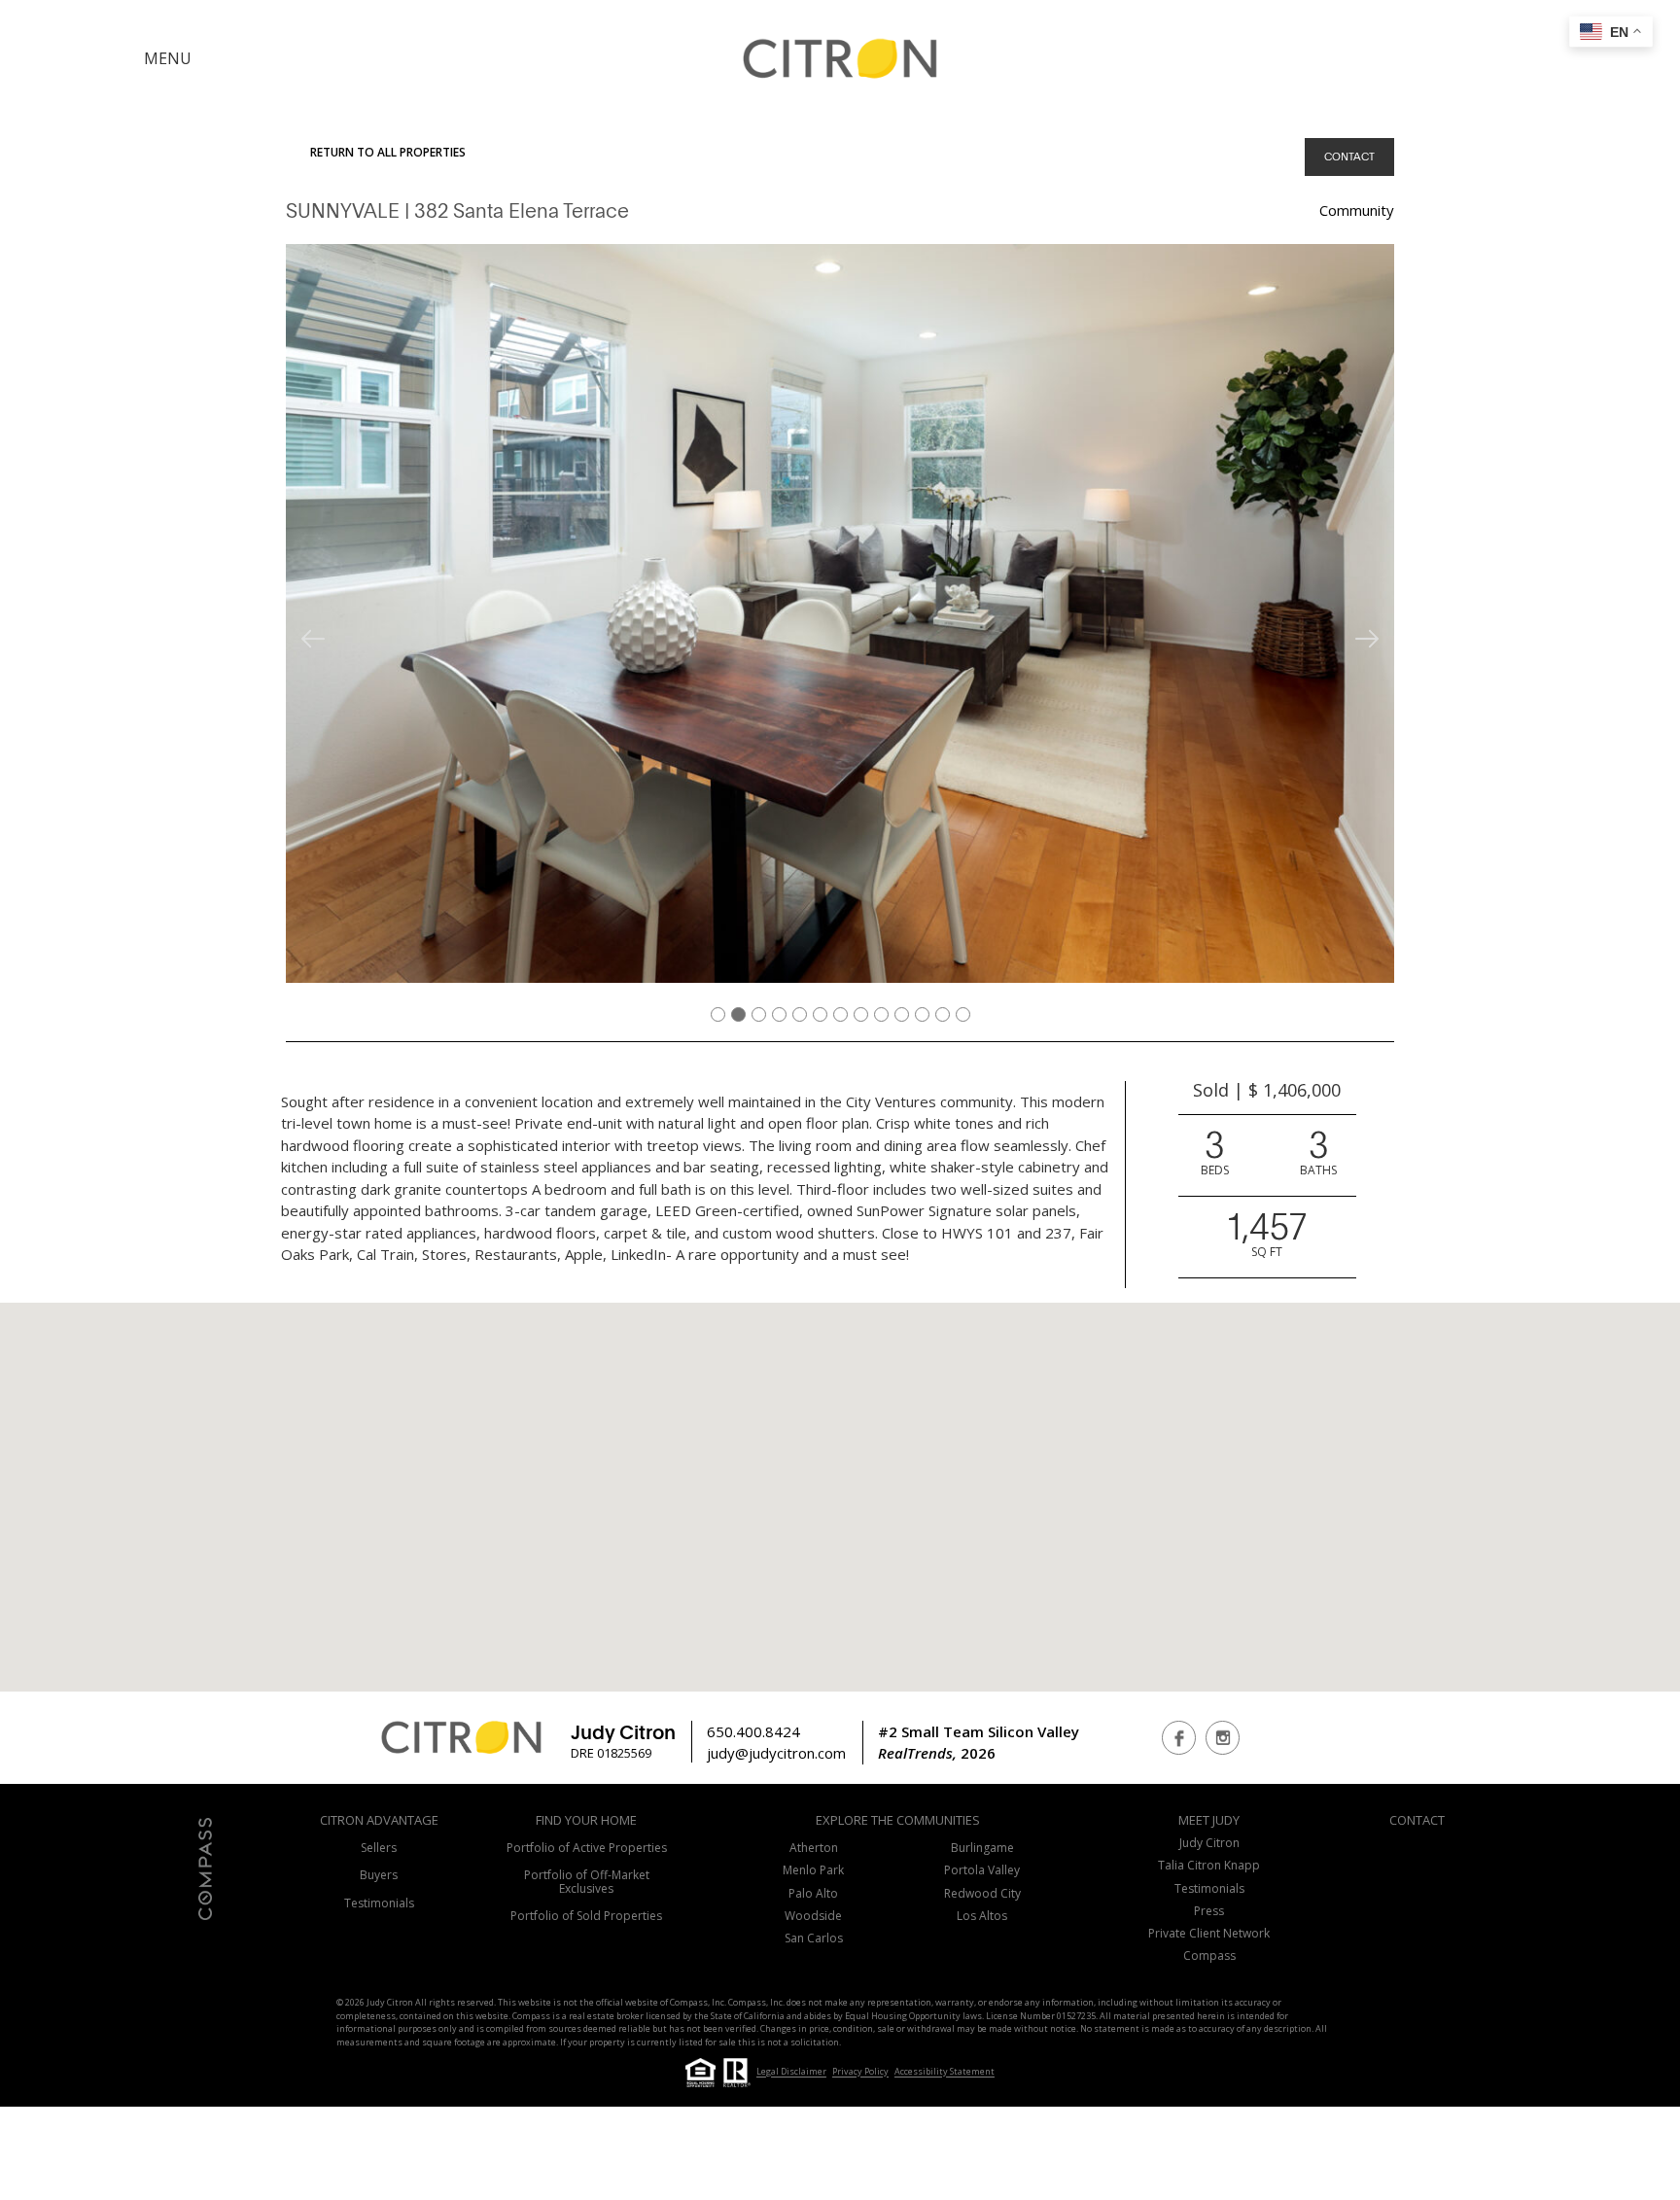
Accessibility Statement (945, 2072)
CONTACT (1349, 156)
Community (1357, 210)
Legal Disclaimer (791, 2072)
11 (925, 1012)
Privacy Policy (860, 2072)
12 (945, 1012)
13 (965, 1012)
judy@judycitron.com (776, 1753)
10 (904, 1012)
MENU (168, 58)
